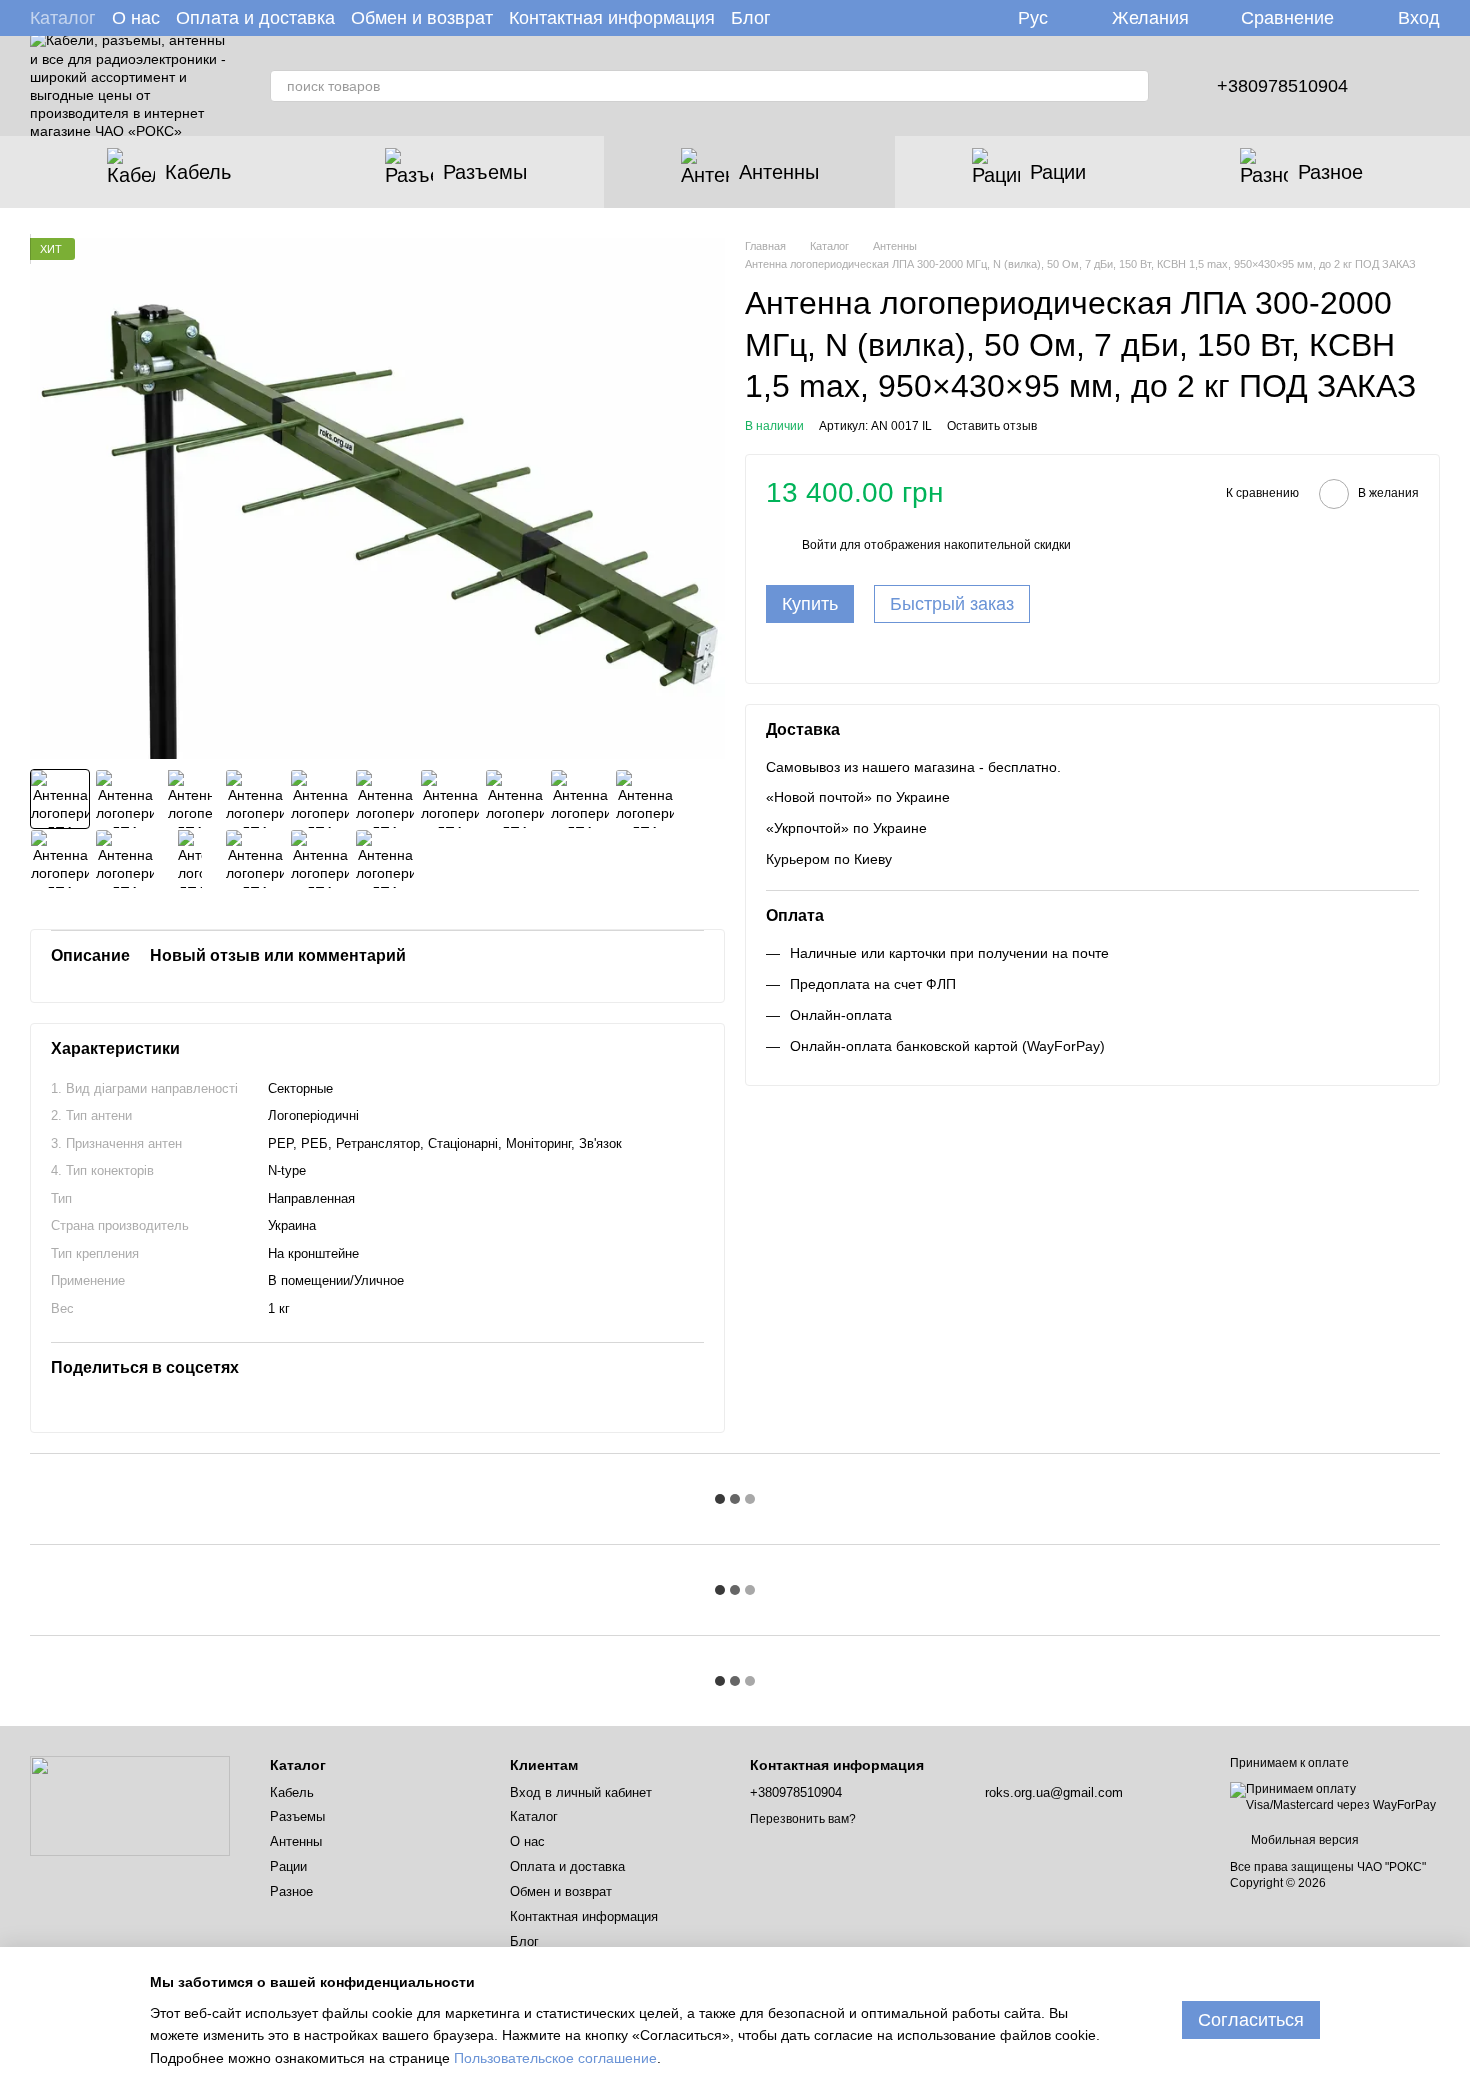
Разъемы (485, 172)
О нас (136, 18)
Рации (1058, 172)
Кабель (198, 172)
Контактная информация (612, 18)
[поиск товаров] (1133, 86)
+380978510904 (1282, 86)
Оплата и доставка (255, 18)
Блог (751, 18)
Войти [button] (819, 545)
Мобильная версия (1303, 1840)
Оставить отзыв (992, 426)
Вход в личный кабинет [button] (581, 1792)
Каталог (63, 18)
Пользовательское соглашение (555, 2058)
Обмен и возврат (422, 18)
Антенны (779, 172)
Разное (1330, 172)
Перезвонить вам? (803, 1819)
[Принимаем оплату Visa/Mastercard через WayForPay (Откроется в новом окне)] (1335, 1797)
